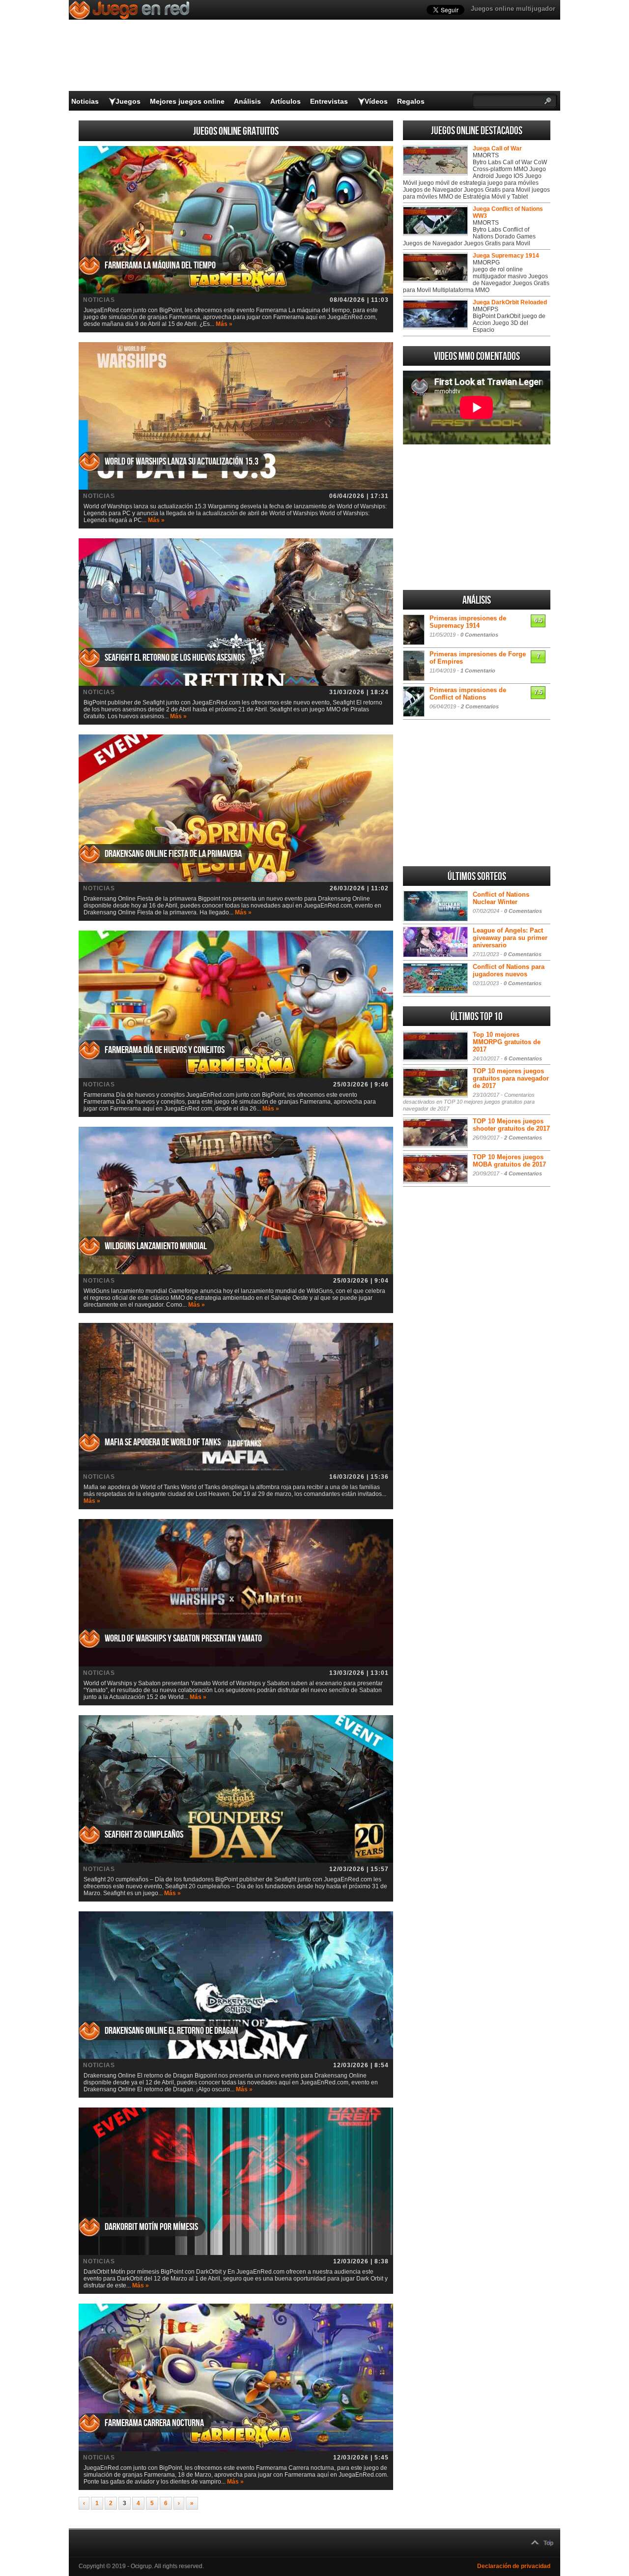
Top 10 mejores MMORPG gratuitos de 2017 (507, 1042)
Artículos (286, 101)
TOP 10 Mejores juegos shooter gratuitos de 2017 (511, 1125)
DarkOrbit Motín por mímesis (151, 2227)
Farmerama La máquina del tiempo (160, 265)
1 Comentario (478, 671)
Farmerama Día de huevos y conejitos (165, 1050)
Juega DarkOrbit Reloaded (510, 302)
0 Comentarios (479, 635)
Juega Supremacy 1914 (506, 256)
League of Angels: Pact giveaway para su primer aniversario (510, 938)
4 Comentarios (523, 1173)
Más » (224, 324)
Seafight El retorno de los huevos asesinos (175, 658)
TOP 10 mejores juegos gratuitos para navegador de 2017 (511, 1078)
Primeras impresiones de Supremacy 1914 (468, 622)
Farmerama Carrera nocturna (154, 2423)
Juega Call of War (497, 148)
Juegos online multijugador (513, 9)
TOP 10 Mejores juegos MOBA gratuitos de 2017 (509, 1161)
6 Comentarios (523, 1058)
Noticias (85, 101)
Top (548, 2543)
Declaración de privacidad (514, 2566)
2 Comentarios (480, 706)
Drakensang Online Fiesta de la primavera (173, 854)
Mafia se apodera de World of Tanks (163, 1442)
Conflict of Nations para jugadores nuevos (509, 970)
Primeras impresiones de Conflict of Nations (468, 694)
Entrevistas (329, 101)
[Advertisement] (477, 517)
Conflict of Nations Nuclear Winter (501, 898)
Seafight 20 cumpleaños (144, 1835)
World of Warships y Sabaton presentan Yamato (183, 1639)
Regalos (411, 101)
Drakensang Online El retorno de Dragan (172, 2031)
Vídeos (376, 101)
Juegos (128, 101)
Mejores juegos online (187, 101)
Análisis (247, 101)
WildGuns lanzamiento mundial (156, 1246)
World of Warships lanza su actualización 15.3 (182, 462)
